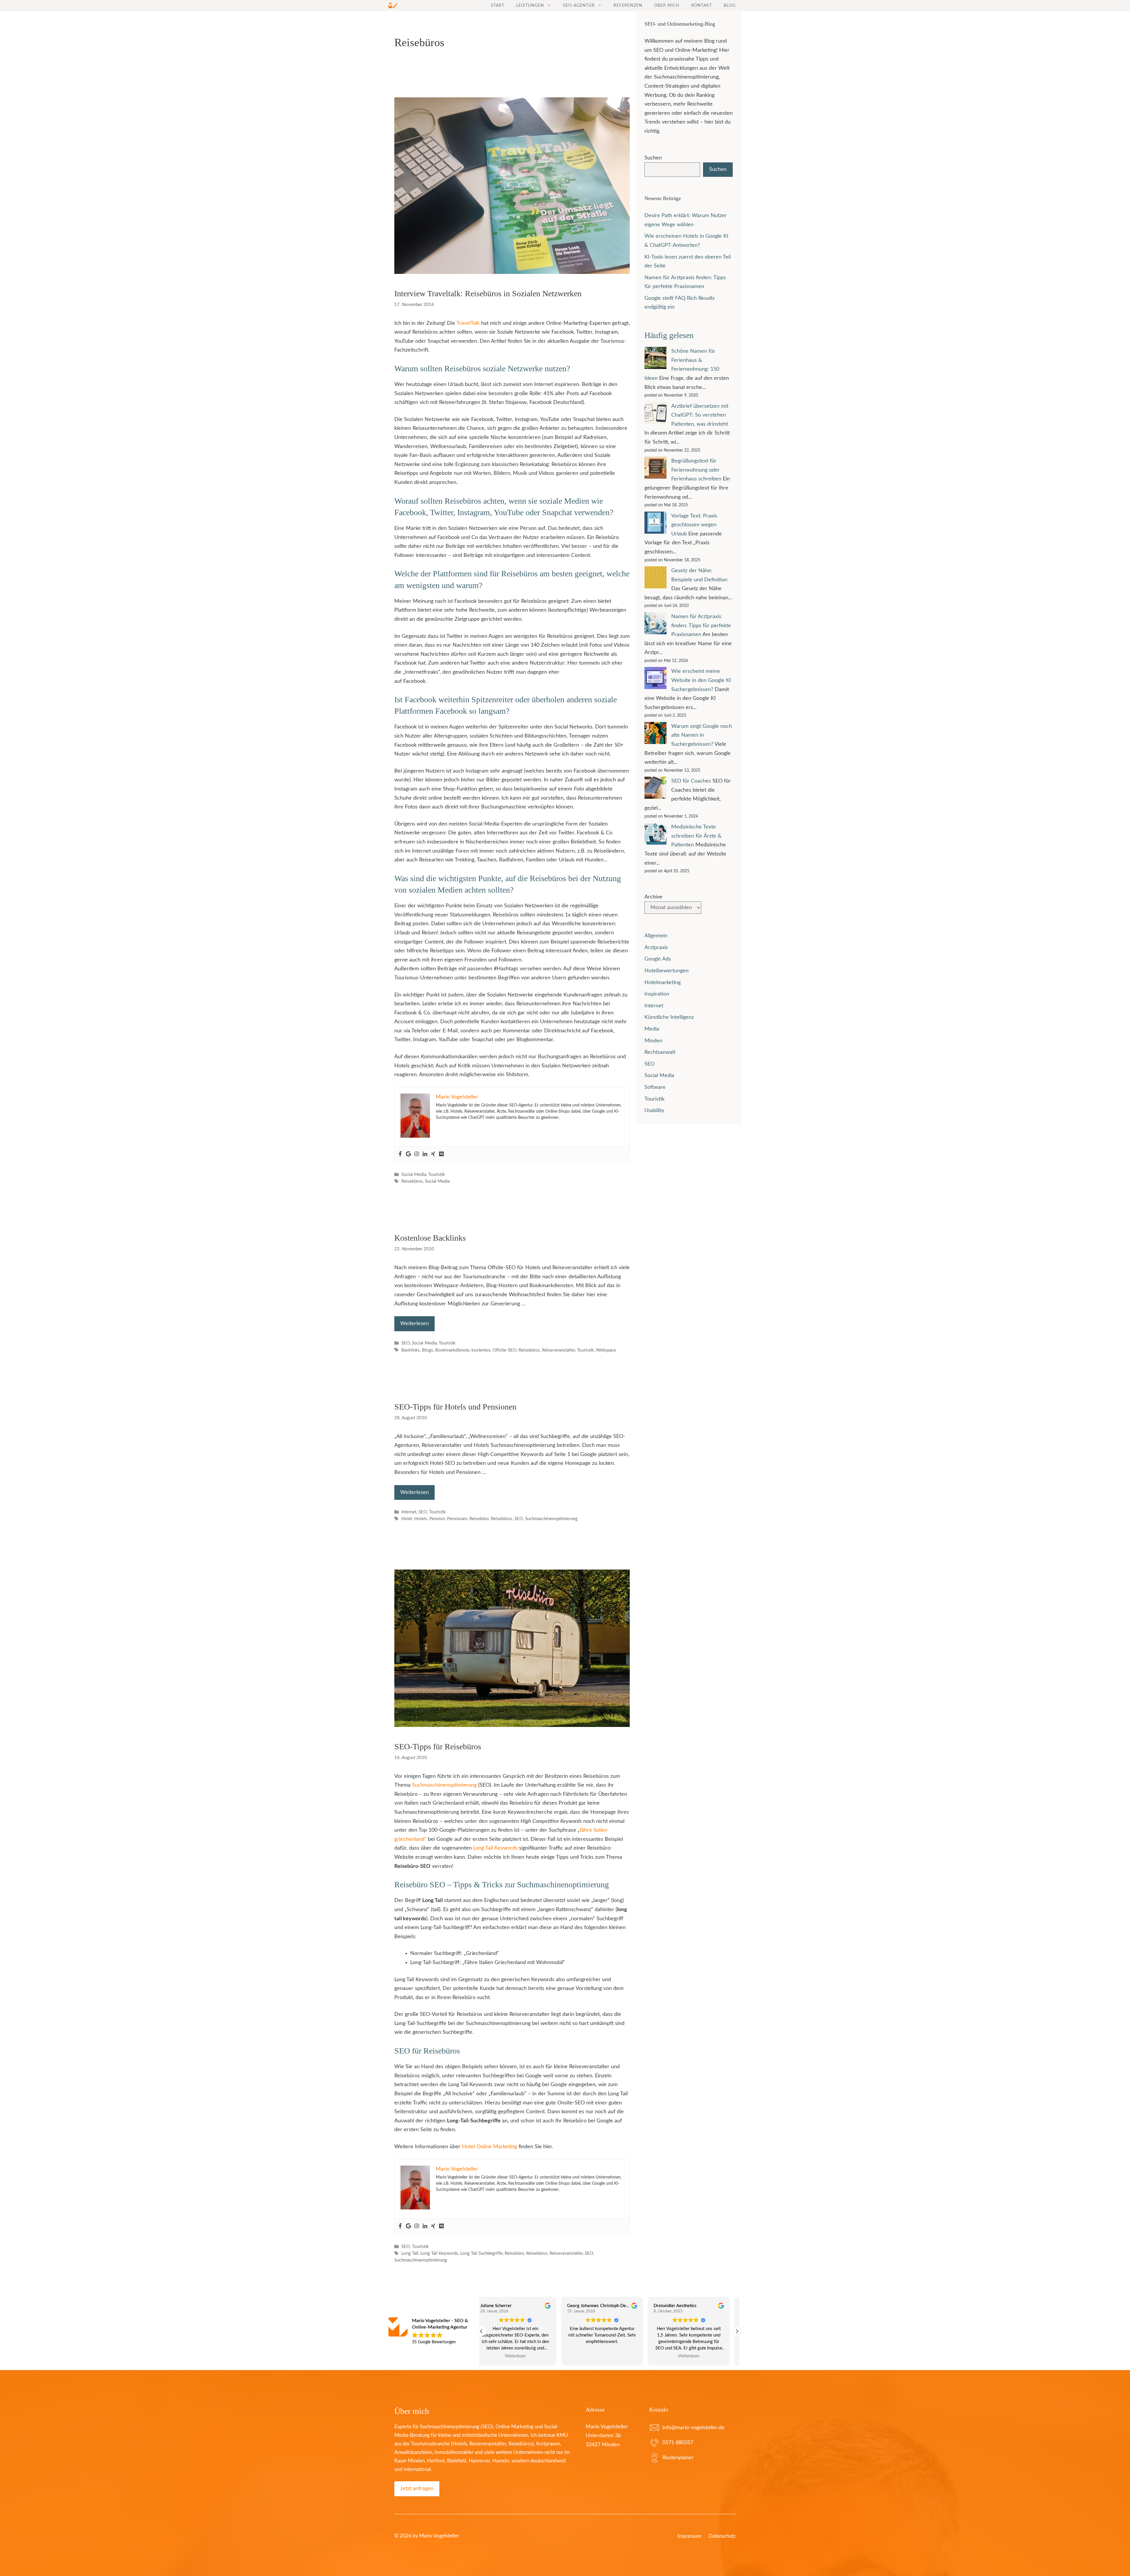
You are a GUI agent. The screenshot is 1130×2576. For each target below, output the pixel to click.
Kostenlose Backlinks (430, 1238)
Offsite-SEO (505, 1350)
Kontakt (702, 6)
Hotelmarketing (663, 983)
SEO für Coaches (691, 781)
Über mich (667, 6)
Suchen (653, 158)
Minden (653, 1041)
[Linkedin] (425, 1154)
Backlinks (411, 1350)
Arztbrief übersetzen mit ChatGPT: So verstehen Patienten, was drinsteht (700, 415)
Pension (437, 1519)
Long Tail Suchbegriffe (481, 2253)
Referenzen (628, 6)
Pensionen (457, 1519)
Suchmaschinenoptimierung (551, 1519)
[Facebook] (400, 1154)
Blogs (428, 1350)
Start (498, 6)
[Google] (408, 1154)
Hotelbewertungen (667, 971)
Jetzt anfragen (417, 2489)
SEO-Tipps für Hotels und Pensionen (455, 1407)
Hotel (407, 1519)
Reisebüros (412, 1181)
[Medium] (441, 1154)
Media (652, 1029)
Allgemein (656, 936)
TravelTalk (468, 323)
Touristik (437, 1175)
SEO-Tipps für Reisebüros (438, 1747)
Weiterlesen (414, 1324)
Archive (653, 897)
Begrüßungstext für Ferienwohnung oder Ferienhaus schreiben (696, 470)
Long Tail (410, 2253)
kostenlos (481, 1350)
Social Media (414, 1175)
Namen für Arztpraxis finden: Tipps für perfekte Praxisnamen (701, 626)
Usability (654, 1111)
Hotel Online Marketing (490, 2147)
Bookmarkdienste (452, 1350)
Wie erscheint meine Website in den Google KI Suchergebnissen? (701, 680)
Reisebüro (479, 1519)
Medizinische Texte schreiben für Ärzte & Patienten (696, 836)
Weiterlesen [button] (522, 2356)
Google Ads (658, 959)
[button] (737, 2331)
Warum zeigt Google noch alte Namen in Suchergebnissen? (702, 735)
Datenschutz (722, 2536)
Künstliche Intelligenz (669, 1017)
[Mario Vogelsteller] (393, 6)
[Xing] (433, 1154)
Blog (730, 6)
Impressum (689, 2536)
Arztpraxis (656, 948)
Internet (409, 1512)
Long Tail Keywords (495, 1848)
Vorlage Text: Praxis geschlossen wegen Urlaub (694, 525)
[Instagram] (417, 1154)
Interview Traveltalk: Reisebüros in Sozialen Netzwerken (488, 293)
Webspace (606, 1350)
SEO (406, 1343)
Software (655, 1087)
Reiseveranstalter (559, 1350)
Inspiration (657, 994)
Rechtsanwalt (660, 1052)
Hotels (421, 1519)
